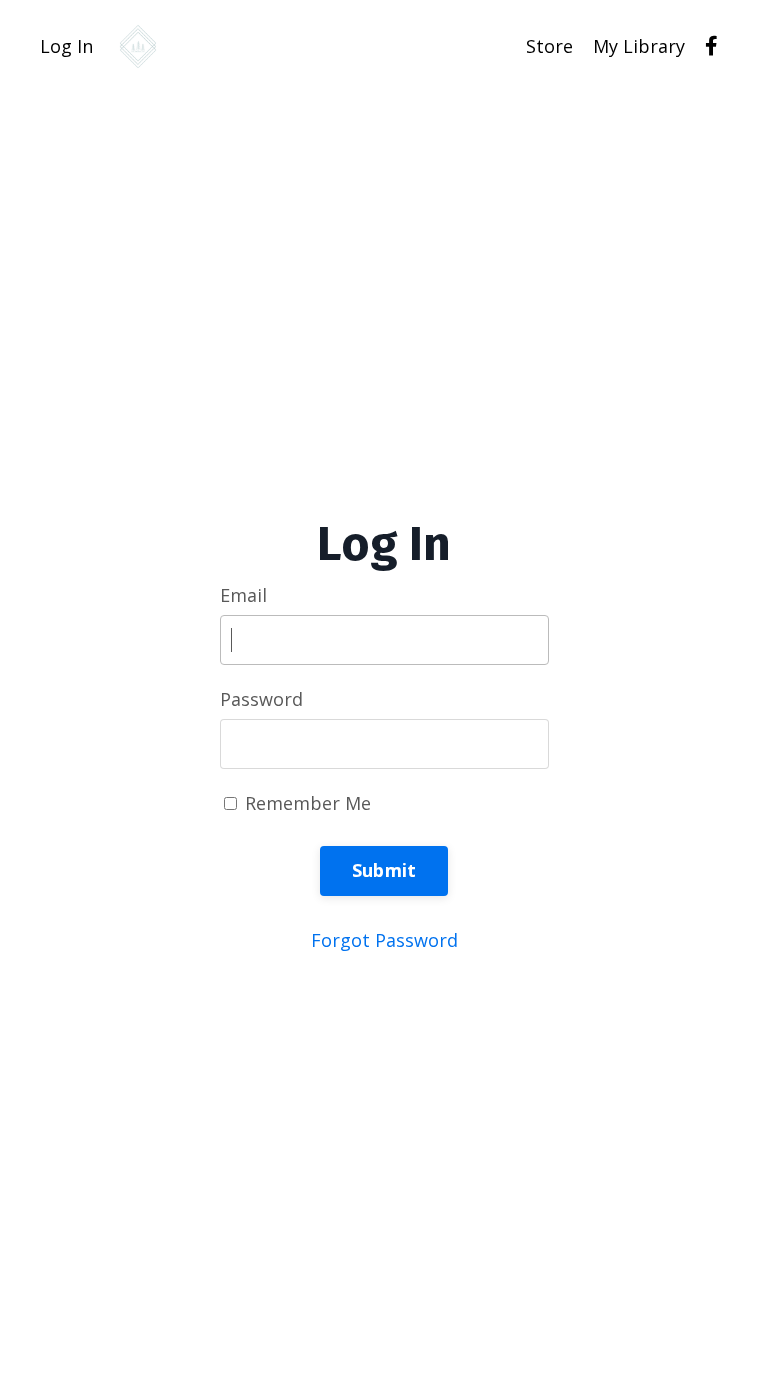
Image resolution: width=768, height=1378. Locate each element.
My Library (639, 46)
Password (261, 699)
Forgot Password (384, 940)
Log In (66, 46)
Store (549, 46)
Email (243, 595)
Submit (384, 870)
